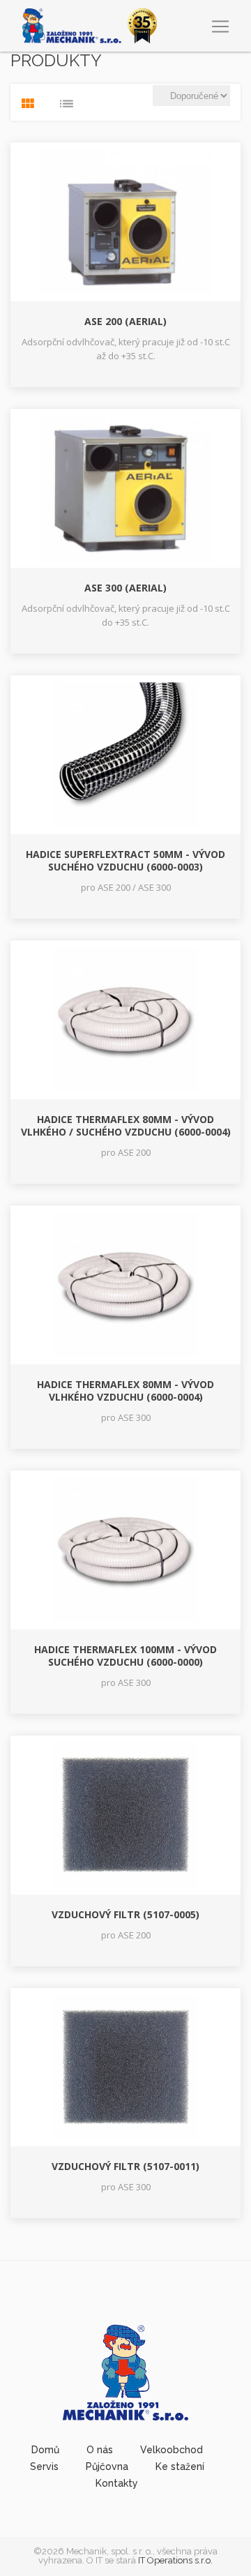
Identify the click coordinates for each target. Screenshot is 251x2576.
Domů (45, 2450)
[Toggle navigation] (220, 27)
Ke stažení (180, 2466)
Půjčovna (107, 2466)
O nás (100, 2450)
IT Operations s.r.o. (175, 2560)
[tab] (28, 104)
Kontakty (117, 2483)
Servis (44, 2466)
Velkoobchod (172, 2450)
